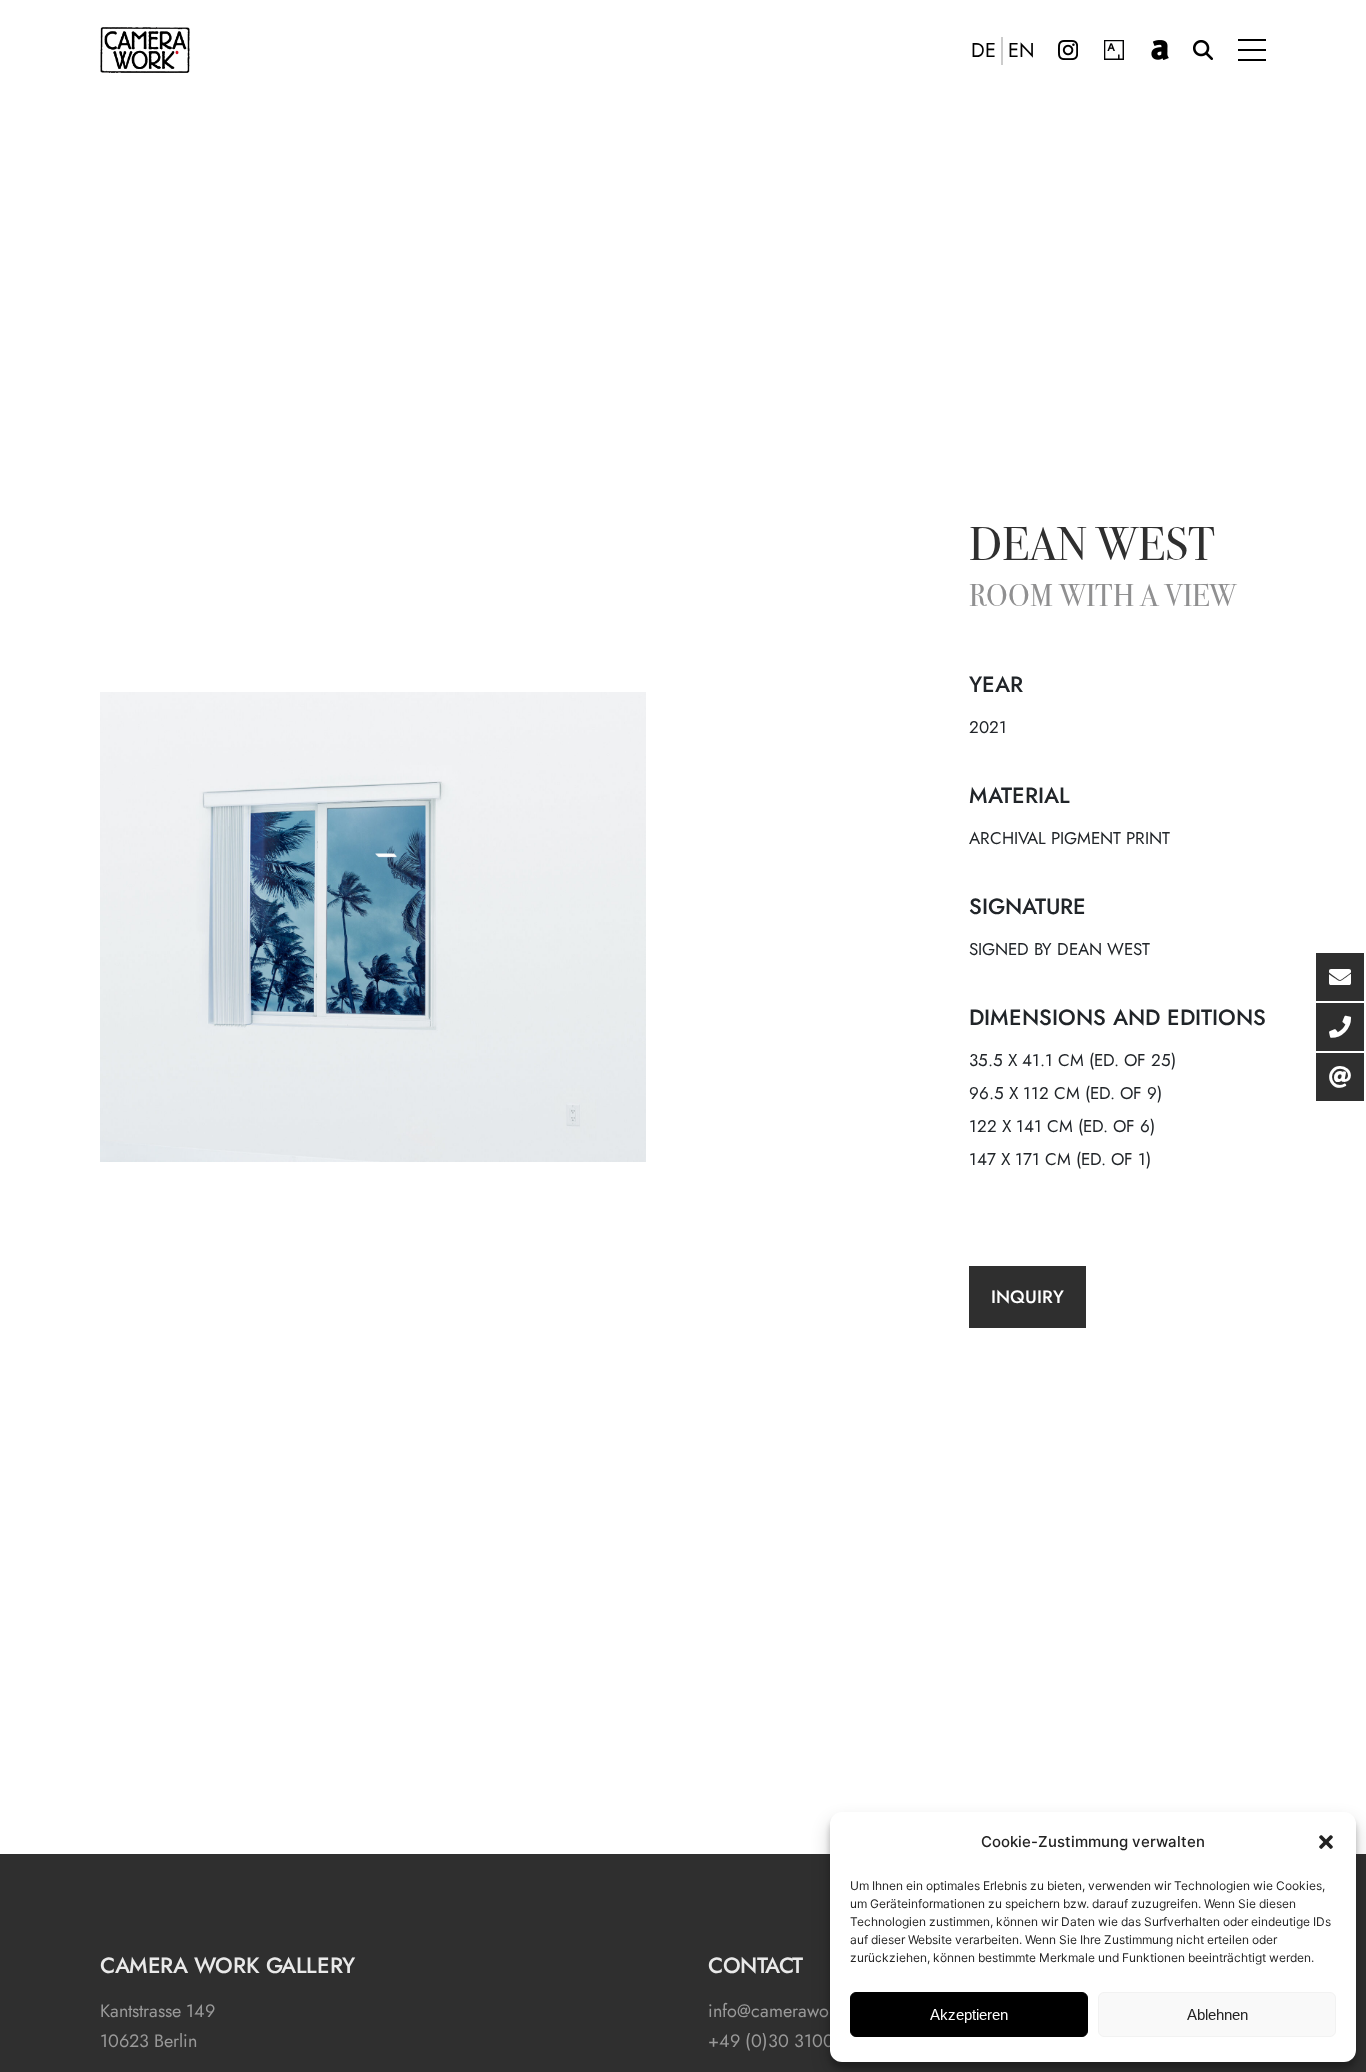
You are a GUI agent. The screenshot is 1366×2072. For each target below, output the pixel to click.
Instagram (1068, 50)
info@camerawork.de (788, 2011)
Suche (1203, 50)
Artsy (1114, 50)
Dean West (1092, 549)
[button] (1326, 1842)
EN (1021, 51)
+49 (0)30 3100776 (785, 2041)
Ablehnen (1217, 2014)
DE (983, 51)
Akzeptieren (969, 2014)
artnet (1160, 50)
